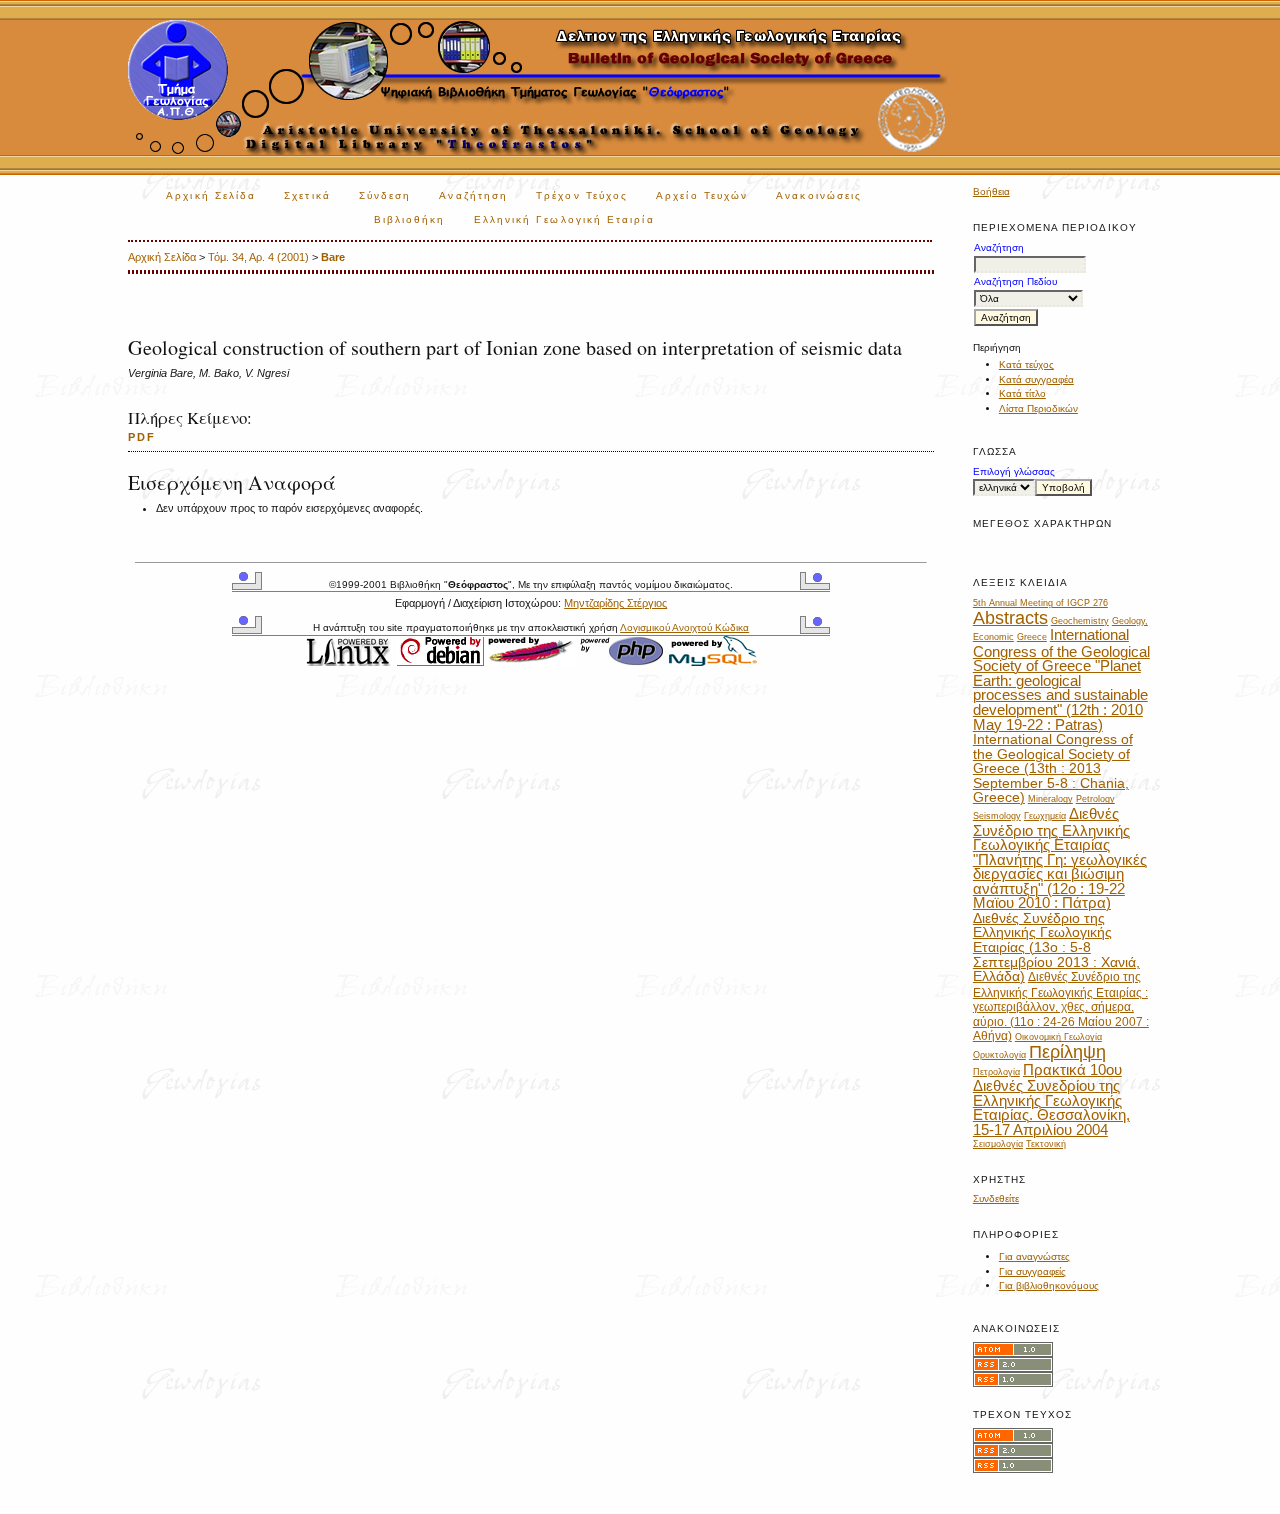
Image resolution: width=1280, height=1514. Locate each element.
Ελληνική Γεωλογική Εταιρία (564, 219)
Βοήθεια (991, 191)
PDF (142, 437)
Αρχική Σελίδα (211, 195)
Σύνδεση (385, 195)
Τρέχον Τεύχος (582, 195)
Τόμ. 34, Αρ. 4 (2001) (258, 257)
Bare (333, 257)
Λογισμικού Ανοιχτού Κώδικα (684, 627)
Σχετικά (307, 195)
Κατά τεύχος (1026, 364)
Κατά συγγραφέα (1036, 379)
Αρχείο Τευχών (702, 195)
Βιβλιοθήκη (410, 219)
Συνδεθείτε (996, 1198)
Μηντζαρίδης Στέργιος (615, 603)
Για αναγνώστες (1034, 1256)
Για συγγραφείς (1032, 1271)
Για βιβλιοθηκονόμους (1049, 1285)
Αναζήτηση (473, 195)
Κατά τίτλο (1022, 393)
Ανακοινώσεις (819, 195)
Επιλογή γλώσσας (1014, 471)
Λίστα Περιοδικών (1038, 408)
